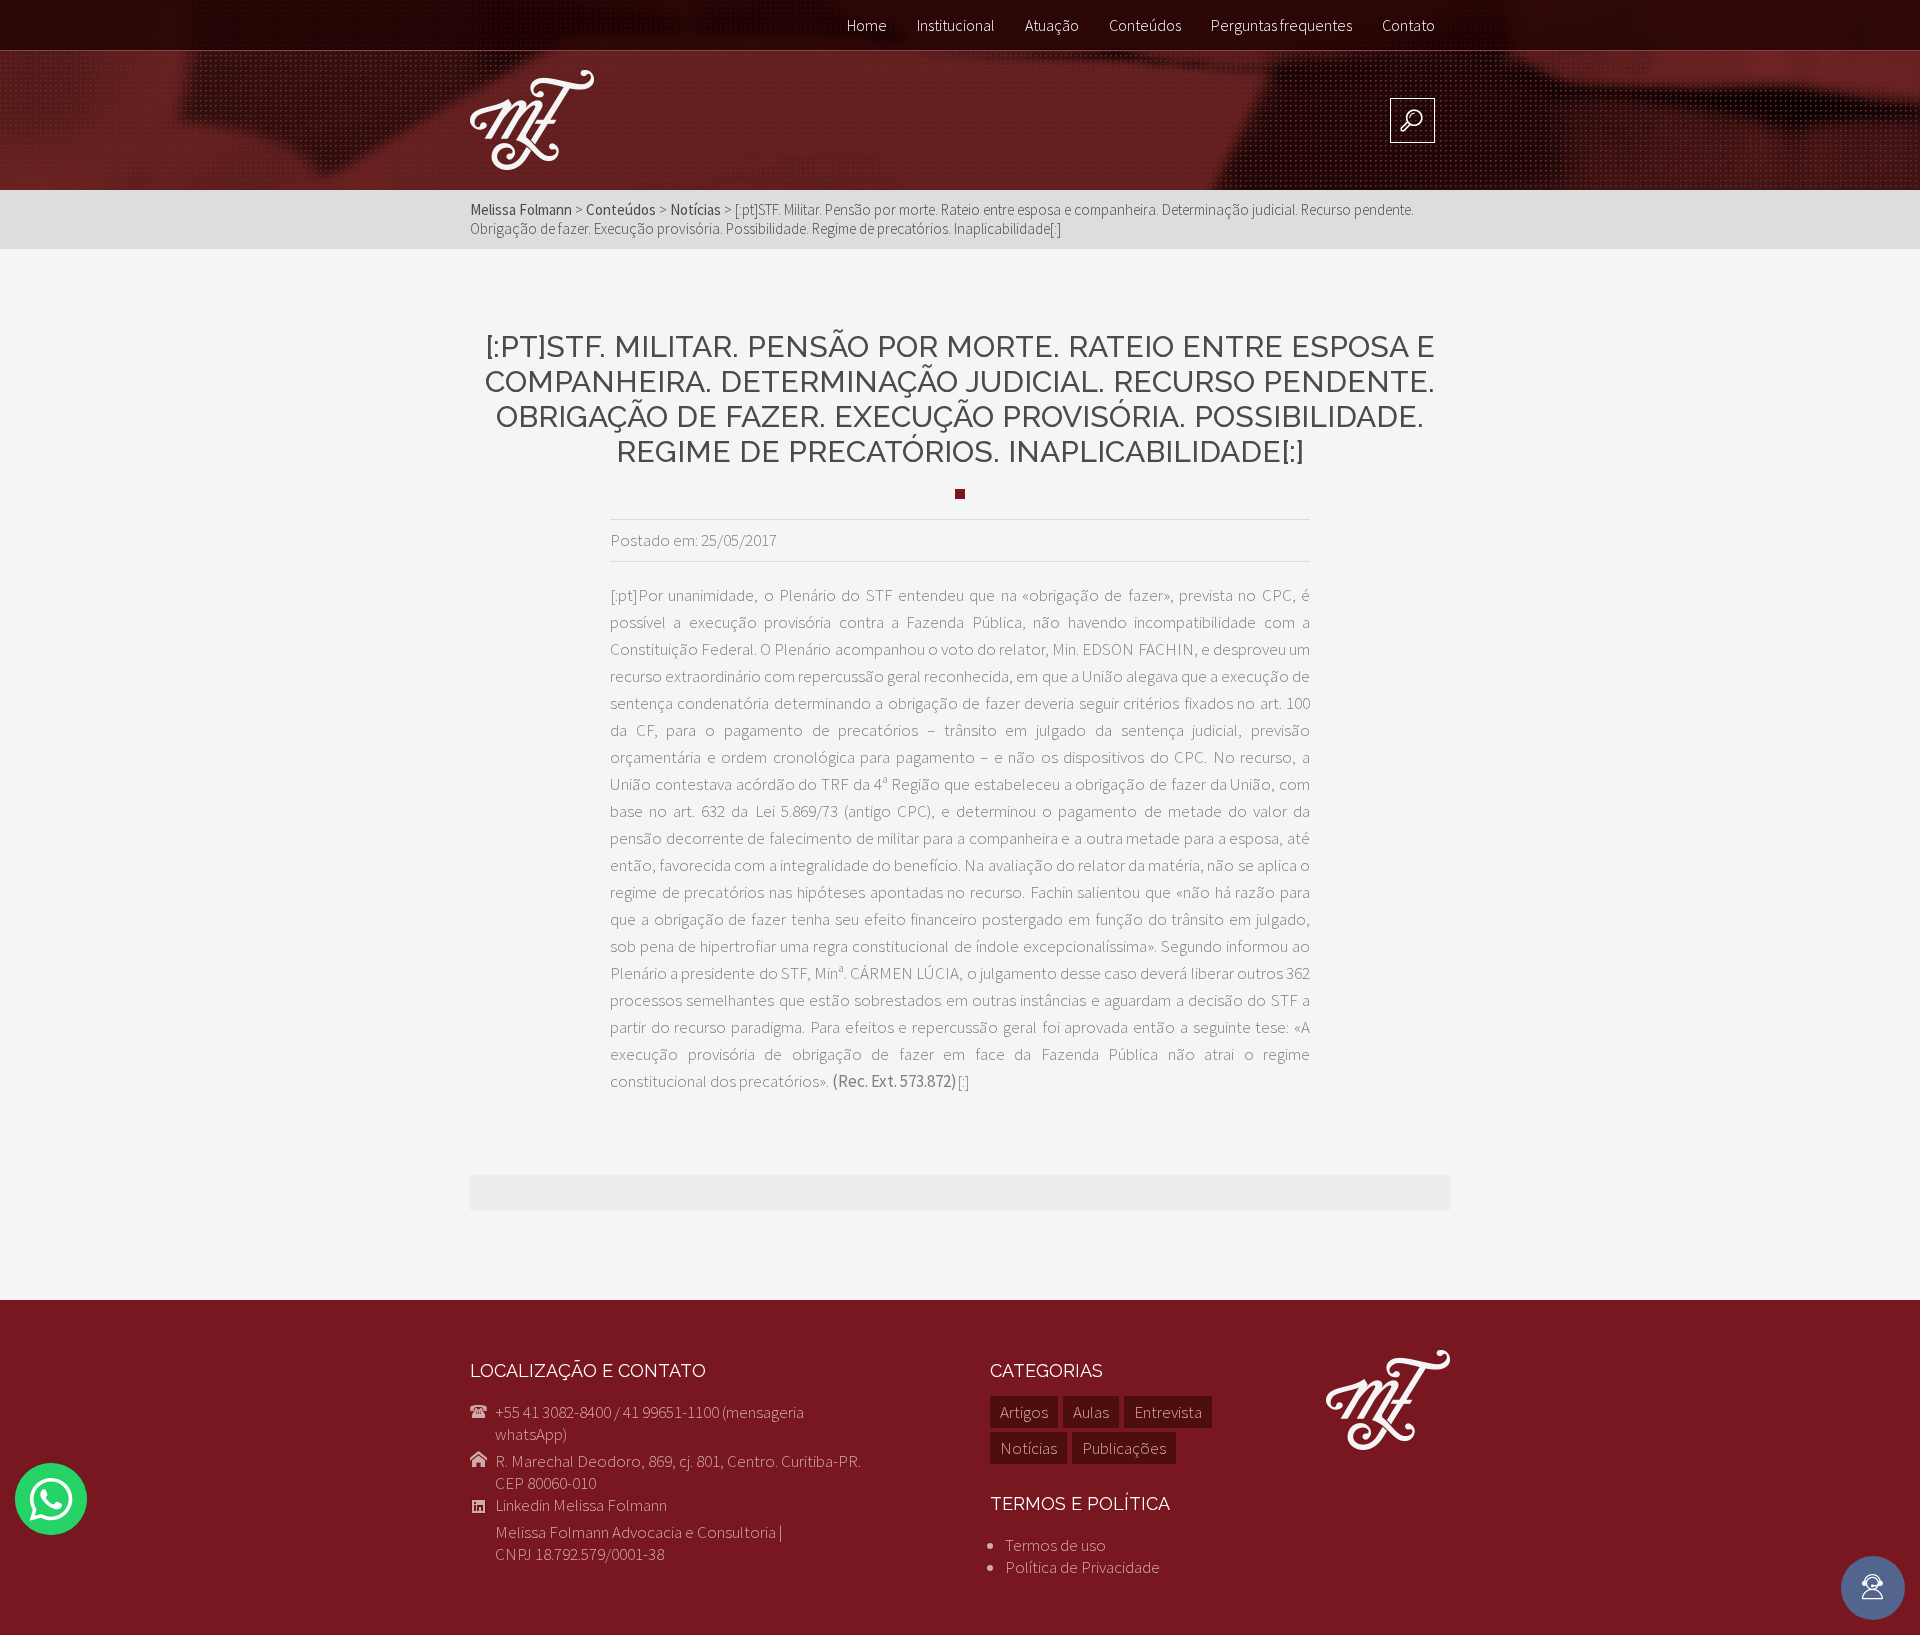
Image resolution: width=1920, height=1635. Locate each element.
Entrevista (1168, 1412)
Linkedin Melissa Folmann (581, 1505)
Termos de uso (1055, 1545)
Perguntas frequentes (1281, 25)
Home (867, 25)
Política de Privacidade (1082, 1567)
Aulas (1091, 1412)
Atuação (1052, 25)
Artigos (1024, 1412)
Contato (1408, 25)
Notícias (1028, 1448)
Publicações (1124, 1448)
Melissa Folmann (521, 209)
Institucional (956, 25)
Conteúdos (1145, 25)
